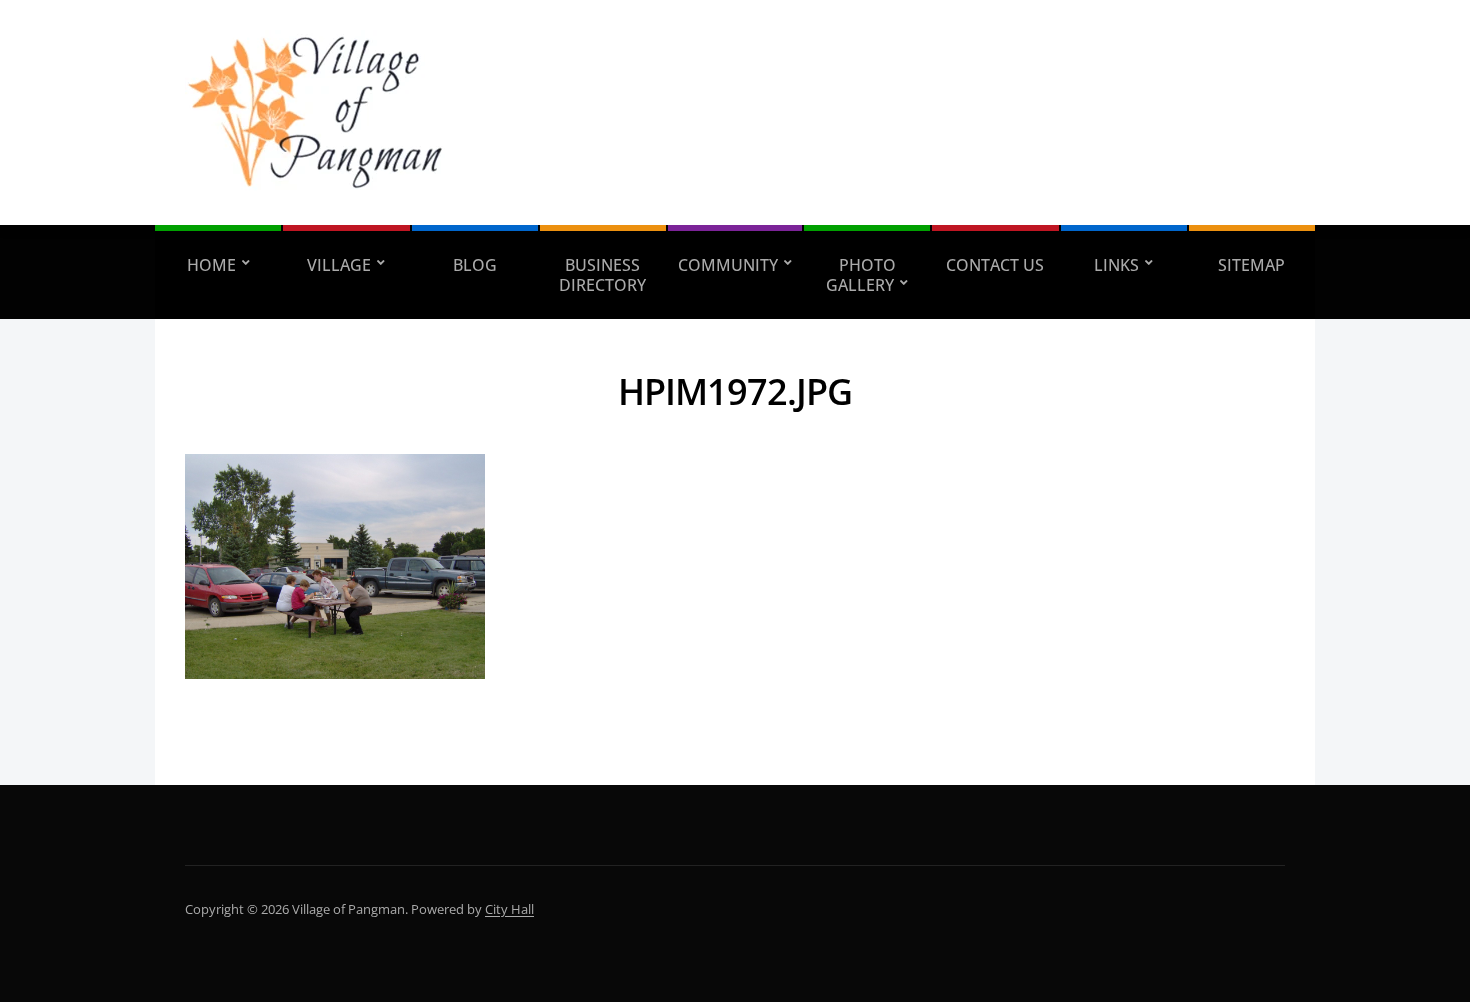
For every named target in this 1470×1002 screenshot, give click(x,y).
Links (1116, 265)
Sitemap (1251, 265)
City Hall (509, 909)
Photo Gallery (861, 275)
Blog (475, 265)
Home (211, 265)
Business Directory (602, 275)
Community (728, 265)
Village (339, 265)
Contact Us (995, 265)
